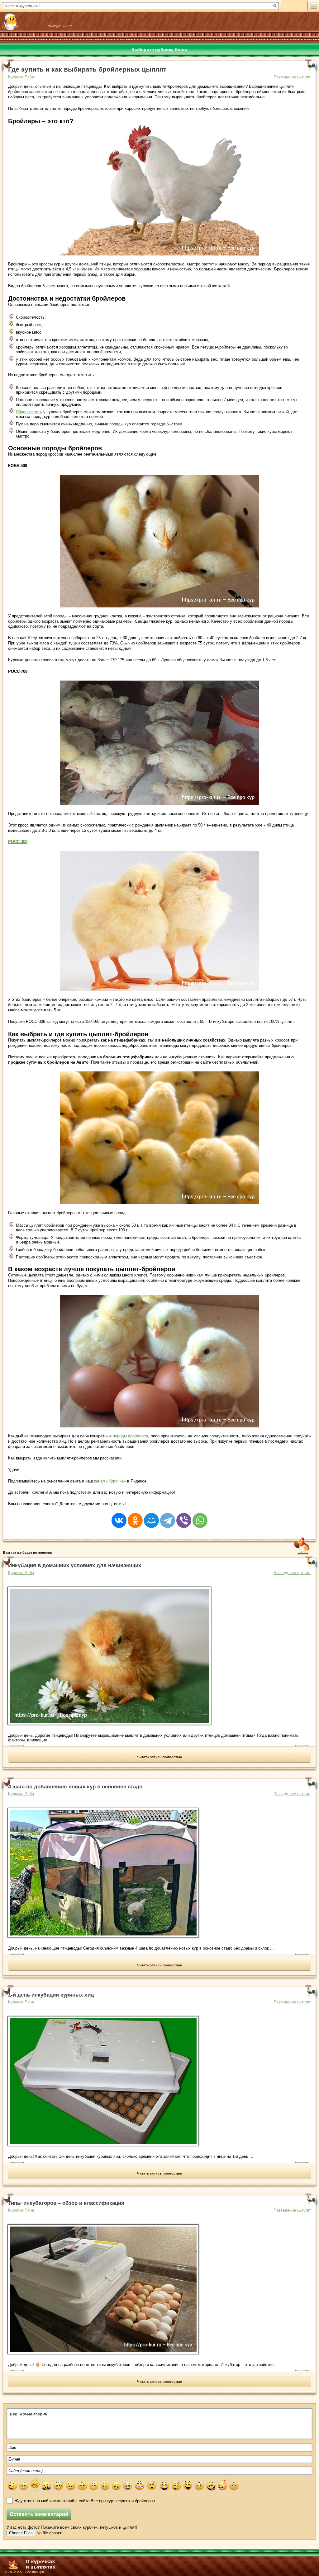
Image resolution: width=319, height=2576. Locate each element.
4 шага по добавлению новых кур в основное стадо (75, 1787)
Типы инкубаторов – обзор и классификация (66, 2203)
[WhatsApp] (200, 1516)
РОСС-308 (18, 842)
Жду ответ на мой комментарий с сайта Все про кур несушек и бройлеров (85, 2501)
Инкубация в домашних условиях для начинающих (75, 1565)
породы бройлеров (130, 1436)
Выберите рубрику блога (159, 49)
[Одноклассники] (135, 1516)
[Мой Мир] (151, 1516)
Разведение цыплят (292, 77)
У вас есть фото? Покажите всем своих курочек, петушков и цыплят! (72, 2527)
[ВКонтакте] (119, 1516)
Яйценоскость (29, 412)
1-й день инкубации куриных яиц (51, 1995)
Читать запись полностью (159, 1757)
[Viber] (184, 1516)
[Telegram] (168, 1516)
